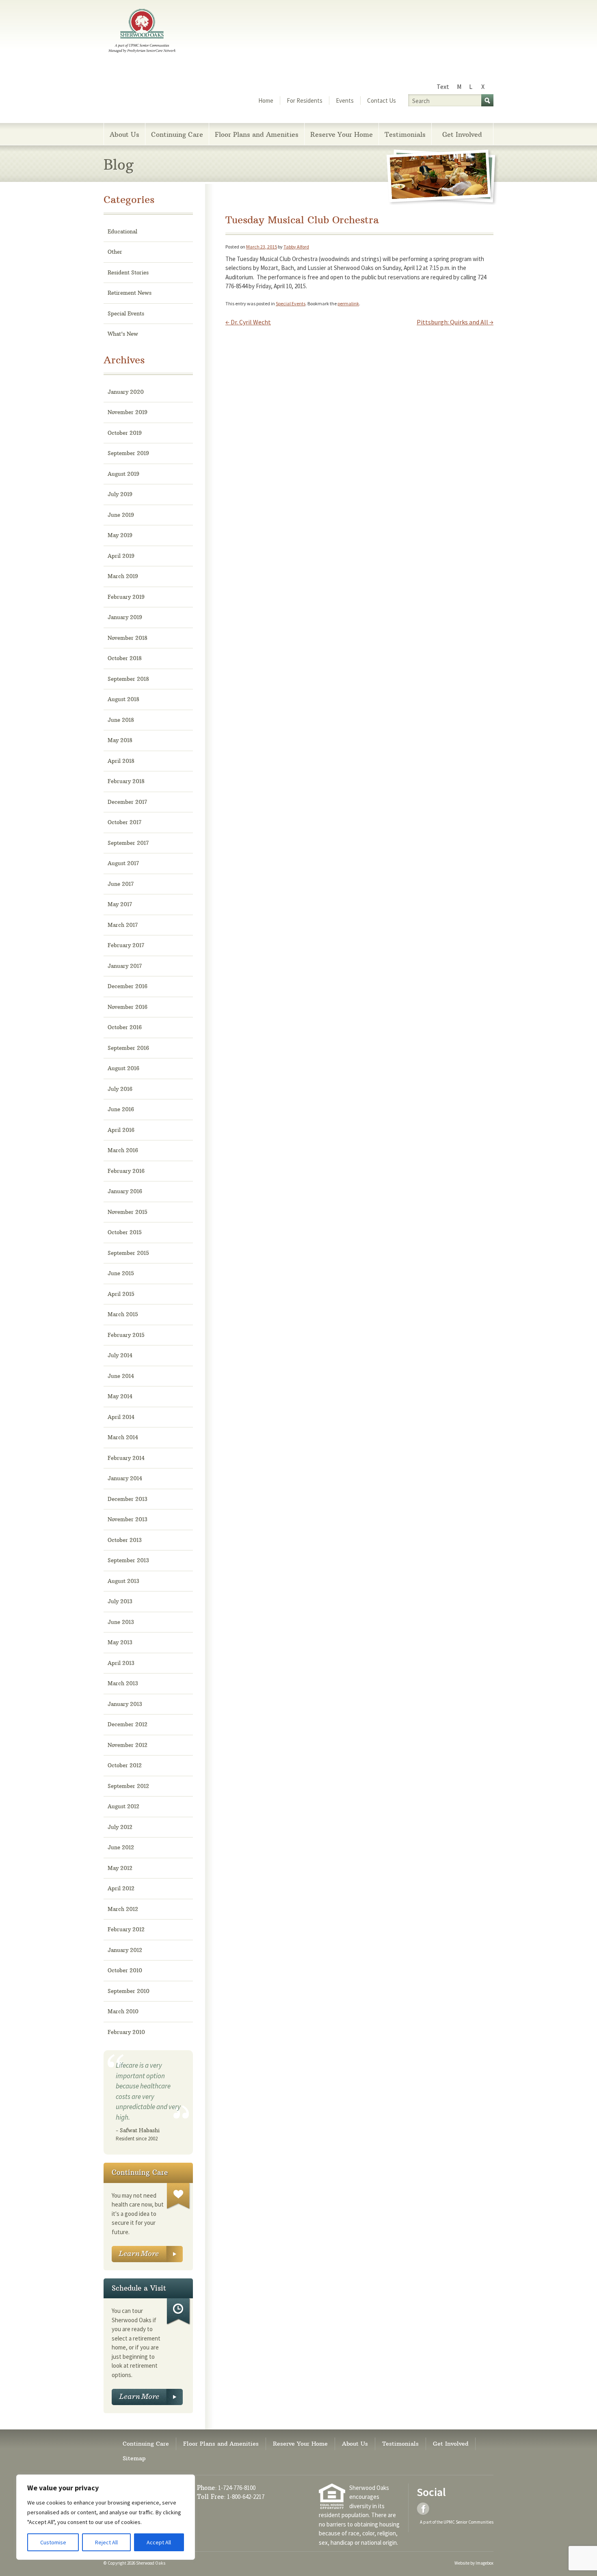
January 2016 (125, 1191)
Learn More (147, 2254)
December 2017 (127, 802)
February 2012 (126, 1929)
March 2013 (123, 1683)
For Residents (305, 100)
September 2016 (128, 1048)
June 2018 (121, 720)
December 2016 (128, 986)
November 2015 (128, 1212)
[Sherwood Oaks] (142, 32)
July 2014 (120, 1355)
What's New (123, 334)
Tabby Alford (296, 247)
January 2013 (125, 1704)
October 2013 (125, 1540)
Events (345, 100)
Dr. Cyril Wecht (248, 322)
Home (266, 100)
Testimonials (405, 134)
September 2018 (128, 679)
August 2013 (123, 1581)
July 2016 (120, 1089)
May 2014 (120, 1396)
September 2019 (128, 453)
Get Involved (462, 134)
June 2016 (121, 1109)
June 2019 (121, 515)
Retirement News (130, 293)
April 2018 (121, 761)
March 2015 (123, 1314)
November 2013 (128, 1519)
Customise (53, 2542)
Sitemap (134, 2458)
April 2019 (121, 556)
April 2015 (121, 1294)
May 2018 (120, 740)
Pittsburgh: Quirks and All (455, 322)
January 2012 (125, 1950)
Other (115, 252)
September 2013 (128, 1560)
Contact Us (382, 100)
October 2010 (125, 1970)
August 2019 (123, 474)
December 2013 (128, 1499)
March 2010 (123, 2011)
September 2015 (128, 1253)
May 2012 (120, 1868)
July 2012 (120, 1827)
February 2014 (126, 1458)
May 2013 (120, 1642)
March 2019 (123, 576)
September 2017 (128, 843)
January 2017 (125, 966)
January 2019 (125, 617)
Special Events (291, 303)
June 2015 (121, 1273)
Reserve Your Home (342, 134)
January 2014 (125, 1478)
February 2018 (126, 781)
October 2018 (125, 658)
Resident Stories (128, 272)
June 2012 (121, 1847)
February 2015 (126, 1335)
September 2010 (129, 1991)
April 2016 (121, 1130)
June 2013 (121, 1622)
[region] (106, 2517)
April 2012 (121, 1888)
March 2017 (123, 925)
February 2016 (126, 1171)
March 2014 (123, 1437)
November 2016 (128, 1007)
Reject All (106, 2542)
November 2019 (128, 412)
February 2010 (126, 2032)
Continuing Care (177, 134)
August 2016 (123, 1068)
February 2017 (126, 945)
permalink (348, 303)
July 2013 (120, 1601)
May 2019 (120, 535)
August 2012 (123, 1806)
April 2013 (121, 1663)
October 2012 (125, 1765)
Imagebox (485, 2563)
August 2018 (123, 699)
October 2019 (125, 433)
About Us (124, 134)
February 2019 (126, 597)
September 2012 (128, 1786)
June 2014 (121, 1376)
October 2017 (124, 822)
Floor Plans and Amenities (257, 134)
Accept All (159, 2542)
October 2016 (125, 1027)
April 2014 (121, 1417)
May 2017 (120, 904)
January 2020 (126, 392)
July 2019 (120, 494)
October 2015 (125, 1232)
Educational (122, 231)
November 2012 (128, 1745)
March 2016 (123, 1150)
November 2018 (128, 638)
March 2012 (123, 1909)
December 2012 (128, 1724)
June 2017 (121, 884)
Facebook (424, 2509)
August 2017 (123, 863)
